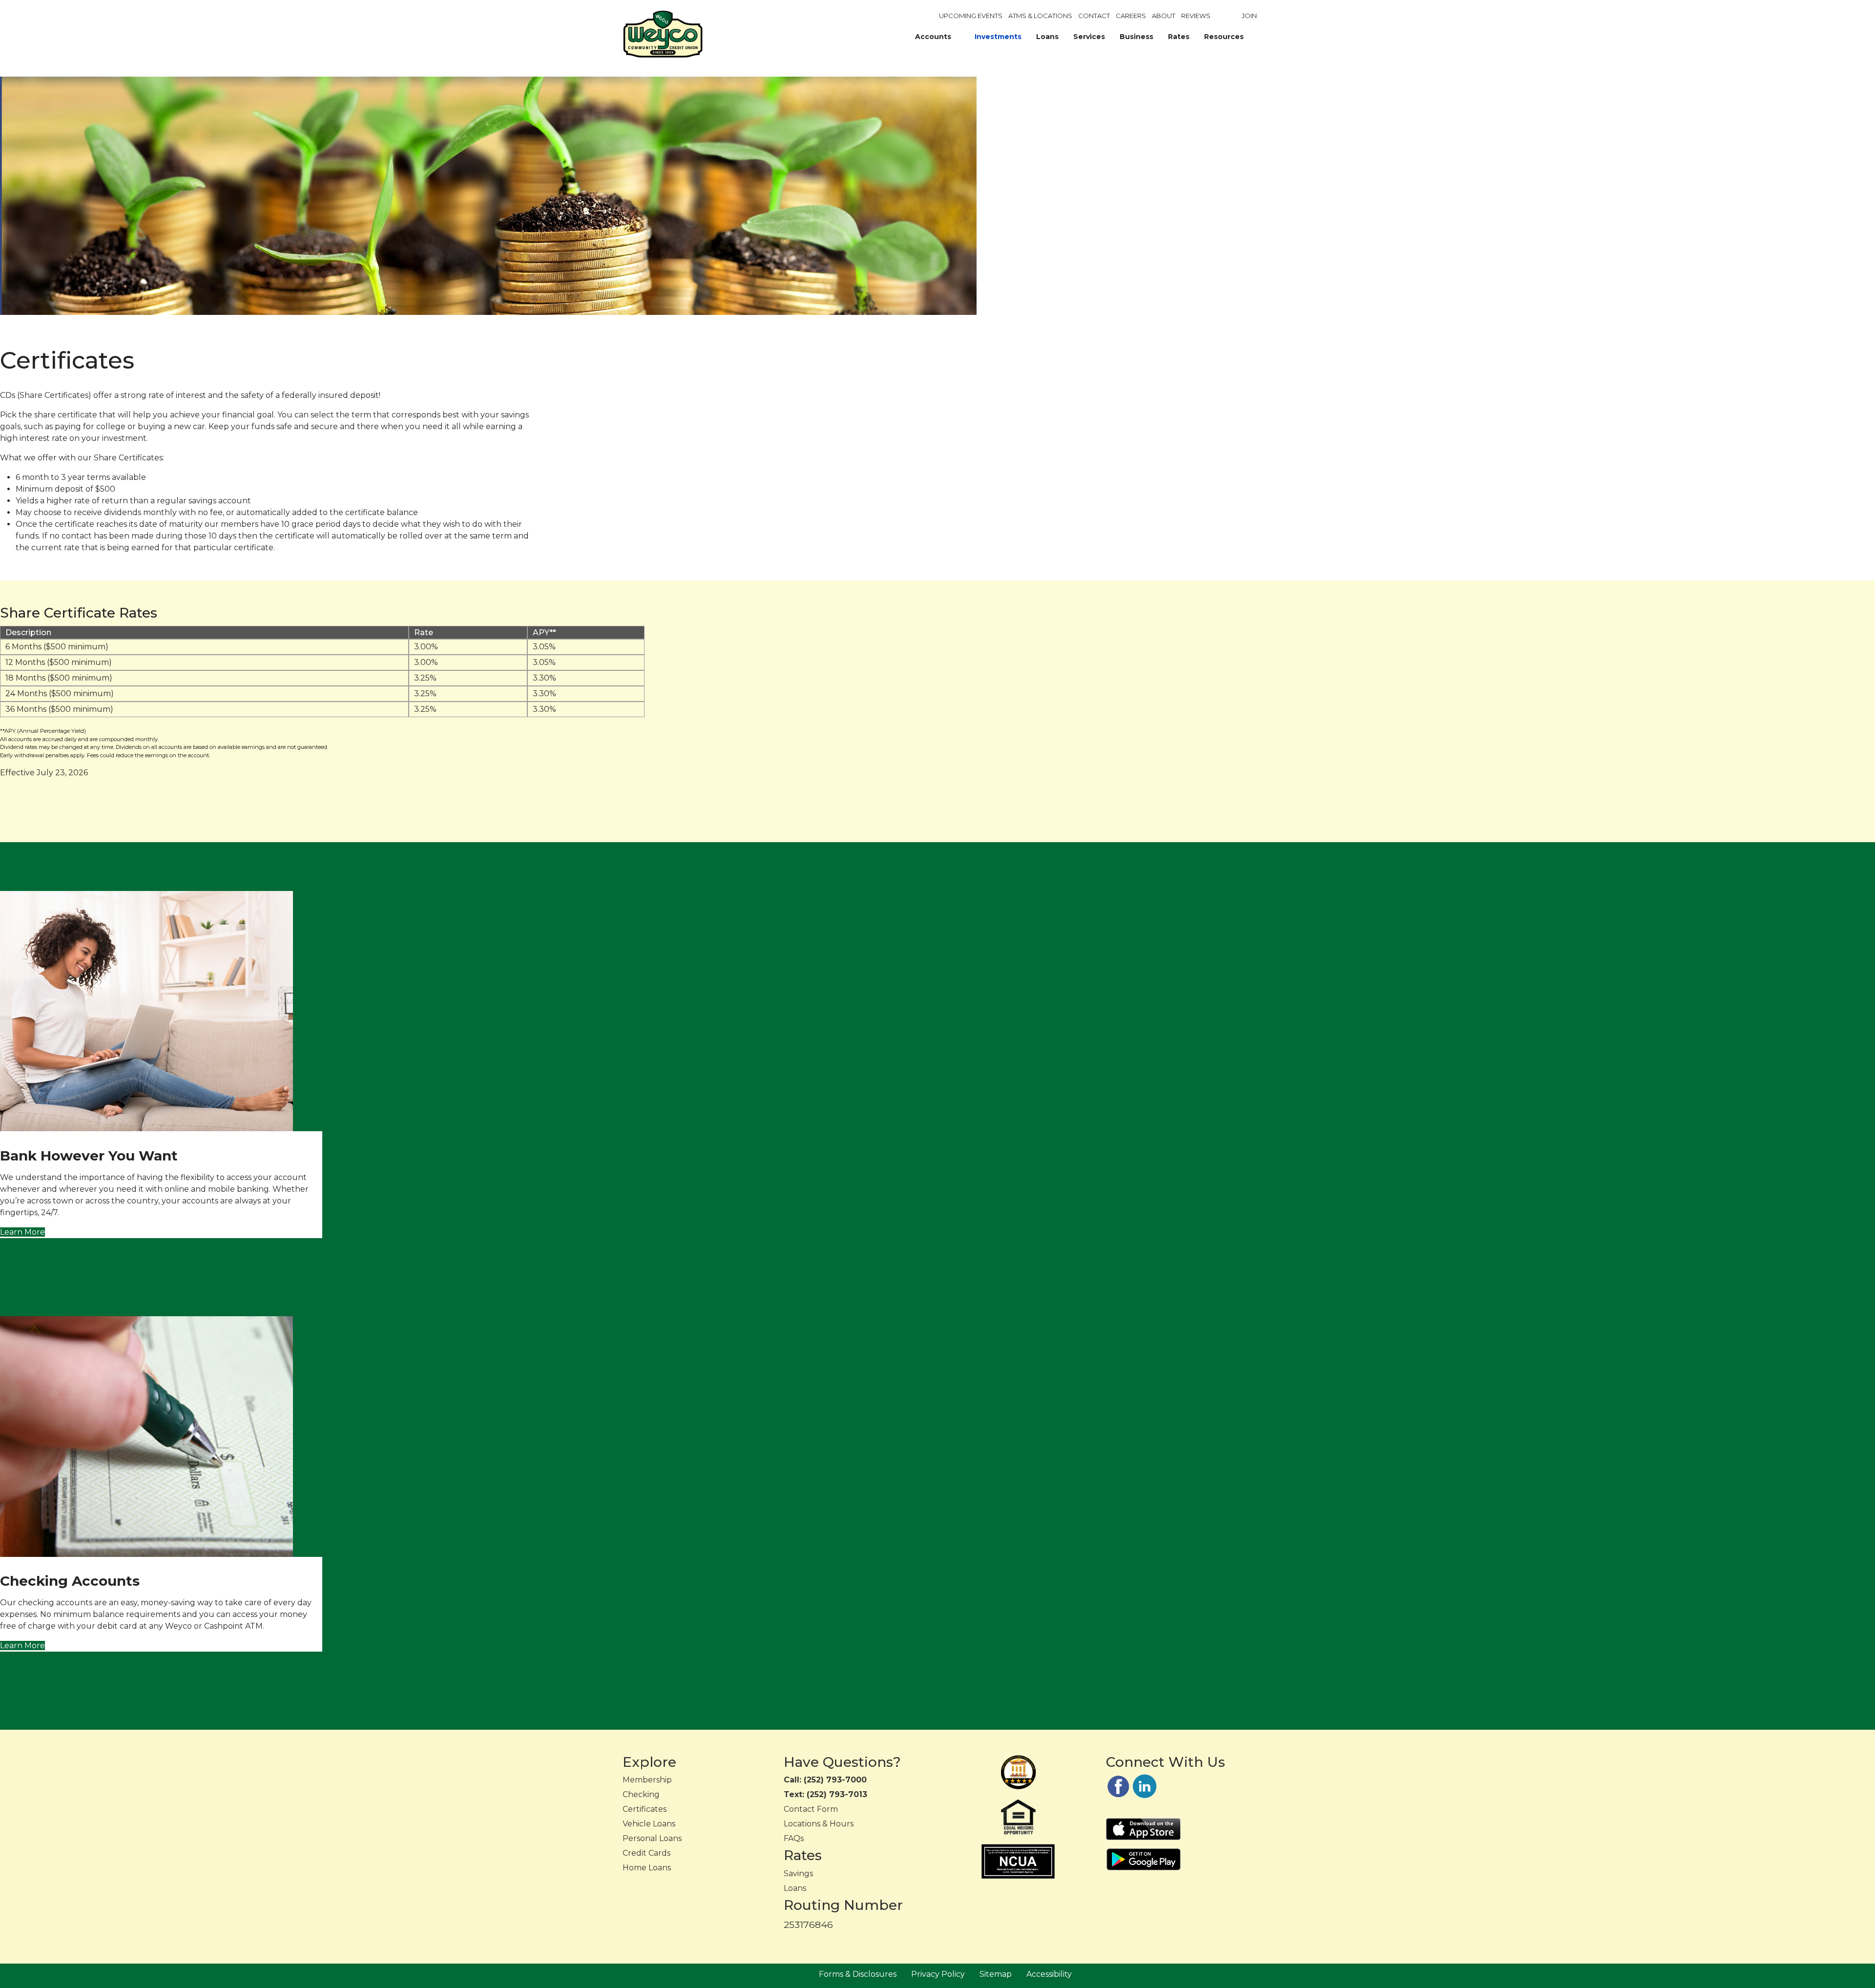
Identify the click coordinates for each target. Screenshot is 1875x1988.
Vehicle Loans (649, 1824)
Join (1249, 16)
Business (1136, 37)
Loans (1047, 37)
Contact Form (811, 1809)
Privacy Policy (938, 1974)
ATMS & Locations (1040, 16)
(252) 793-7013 (837, 1794)
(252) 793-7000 (835, 1780)
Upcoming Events (971, 16)
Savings (798, 1874)
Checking (641, 1794)
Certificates (645, 1809)
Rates (1179, 37)
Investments (998, 37)
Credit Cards (646, 1853)
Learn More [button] (22, 1232)
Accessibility (1049, 1974)
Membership (647, 1780)
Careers (1131, 16)
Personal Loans (652, 1838)
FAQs (794, 1838)
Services (1089, 37)
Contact (1094, 16)
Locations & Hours (819, 1824)
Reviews (1196, 16)
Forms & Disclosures (858, 1974)
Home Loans (647, 1868)
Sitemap (996, 1974)
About (1164, 16)
